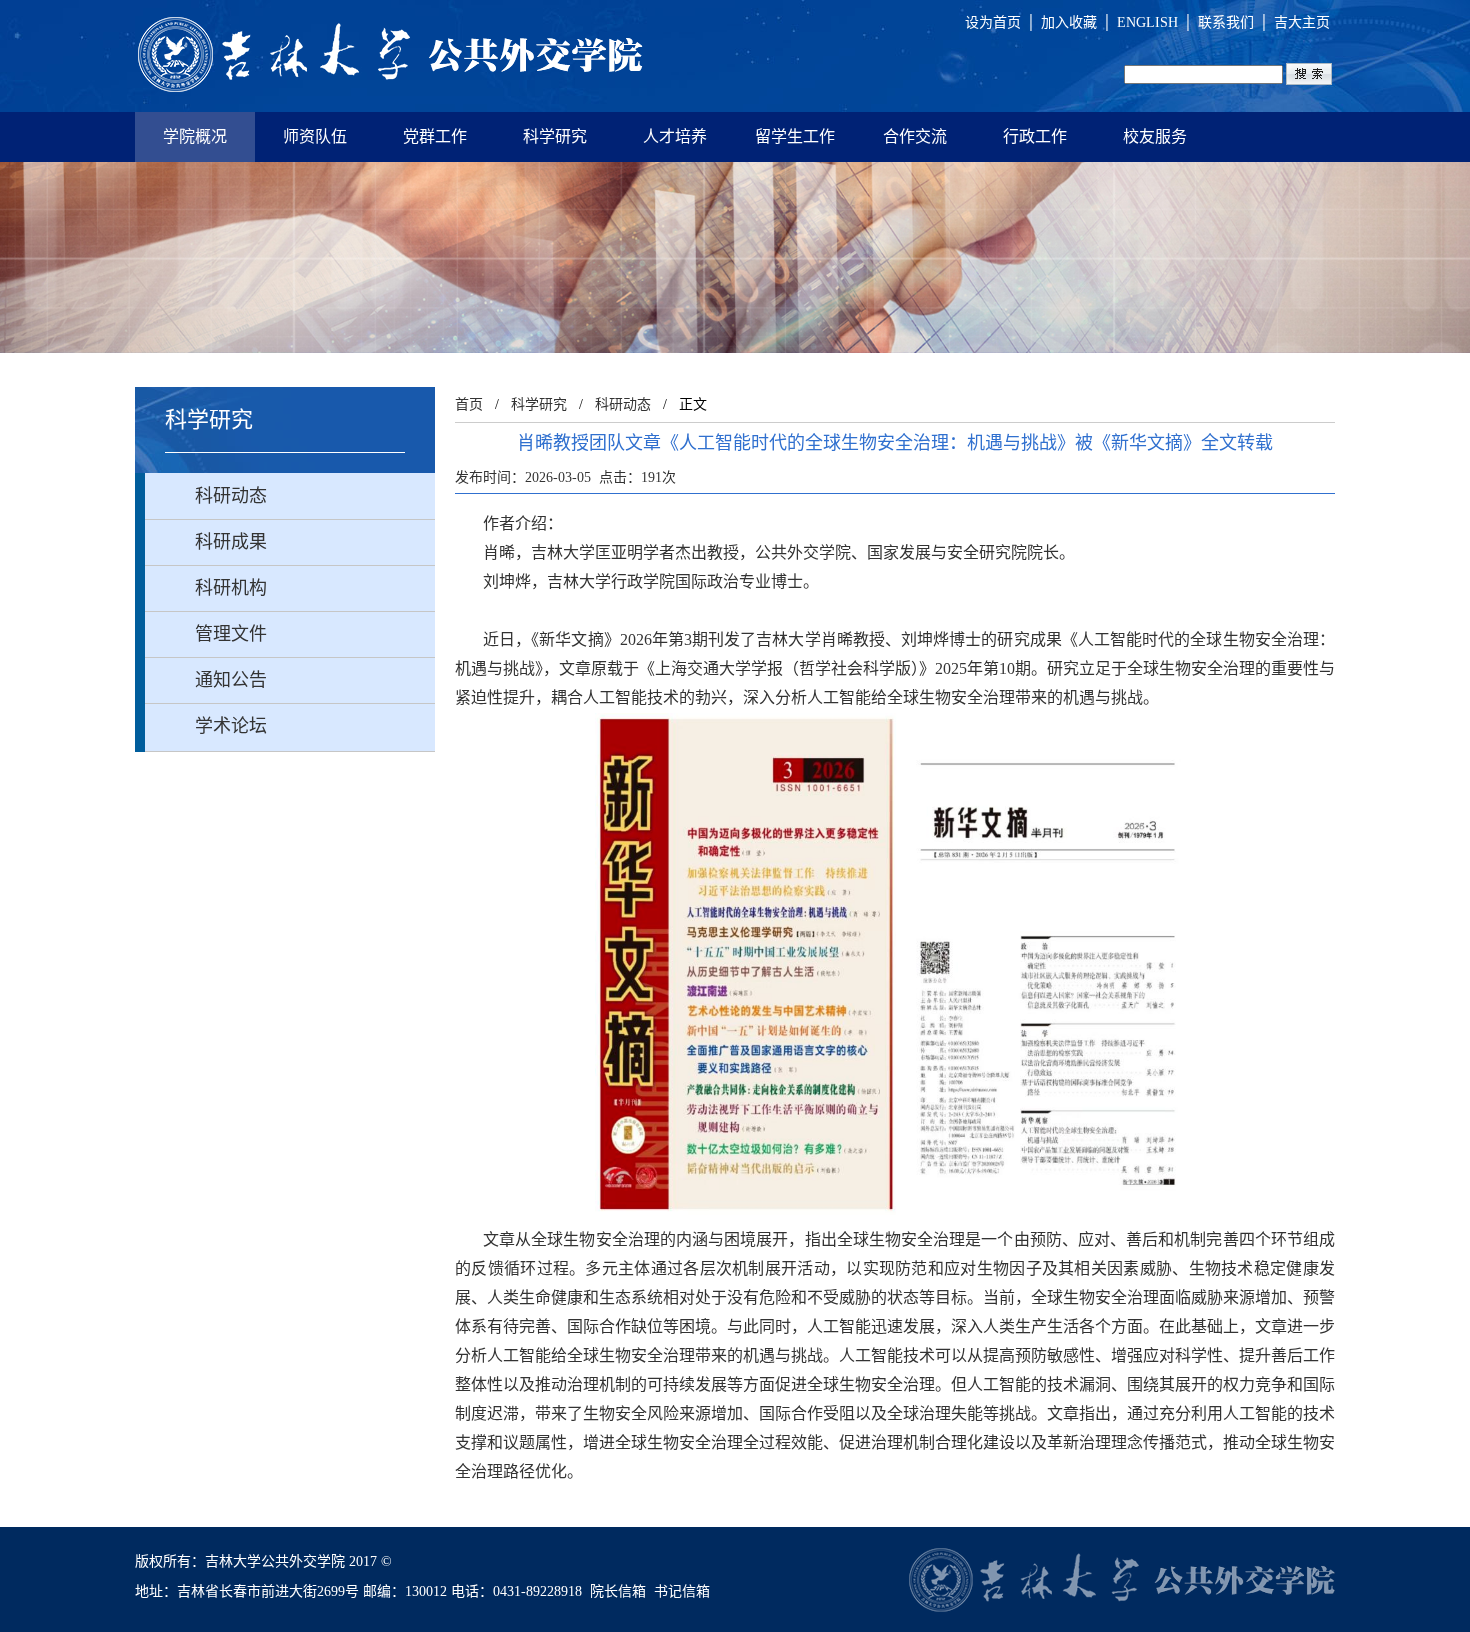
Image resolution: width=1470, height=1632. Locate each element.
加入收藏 (1069, 22)
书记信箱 (682, 1591)
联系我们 (1226, 22)
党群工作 (435, 136)
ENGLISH (1147, 22)
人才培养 (675, 136)
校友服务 (1155, 136)
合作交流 (915, 136)
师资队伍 (315, 136)
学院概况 (195, 136)
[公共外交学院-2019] (390, 56)
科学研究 (555, 136)
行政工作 (1035, 136)
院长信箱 (618, 1591)
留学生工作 (795, 136)
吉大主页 (1302, 22)
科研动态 (623, 404)
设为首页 (993, 22)
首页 (469, 404)
